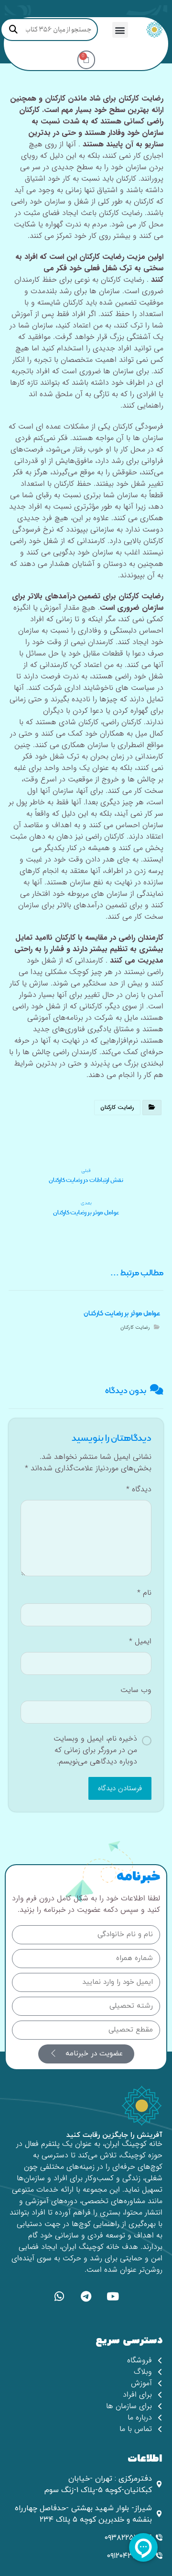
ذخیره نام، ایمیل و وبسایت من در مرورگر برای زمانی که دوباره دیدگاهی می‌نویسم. (95, 1750)
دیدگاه (139, 1489)
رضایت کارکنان (117, 1107)
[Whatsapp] (59, 2296)
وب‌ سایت (136, 1690)
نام (144, 1593)
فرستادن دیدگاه (120, 1788)
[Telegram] (86, 2296)
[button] (120, 30)
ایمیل (140, 1642)
